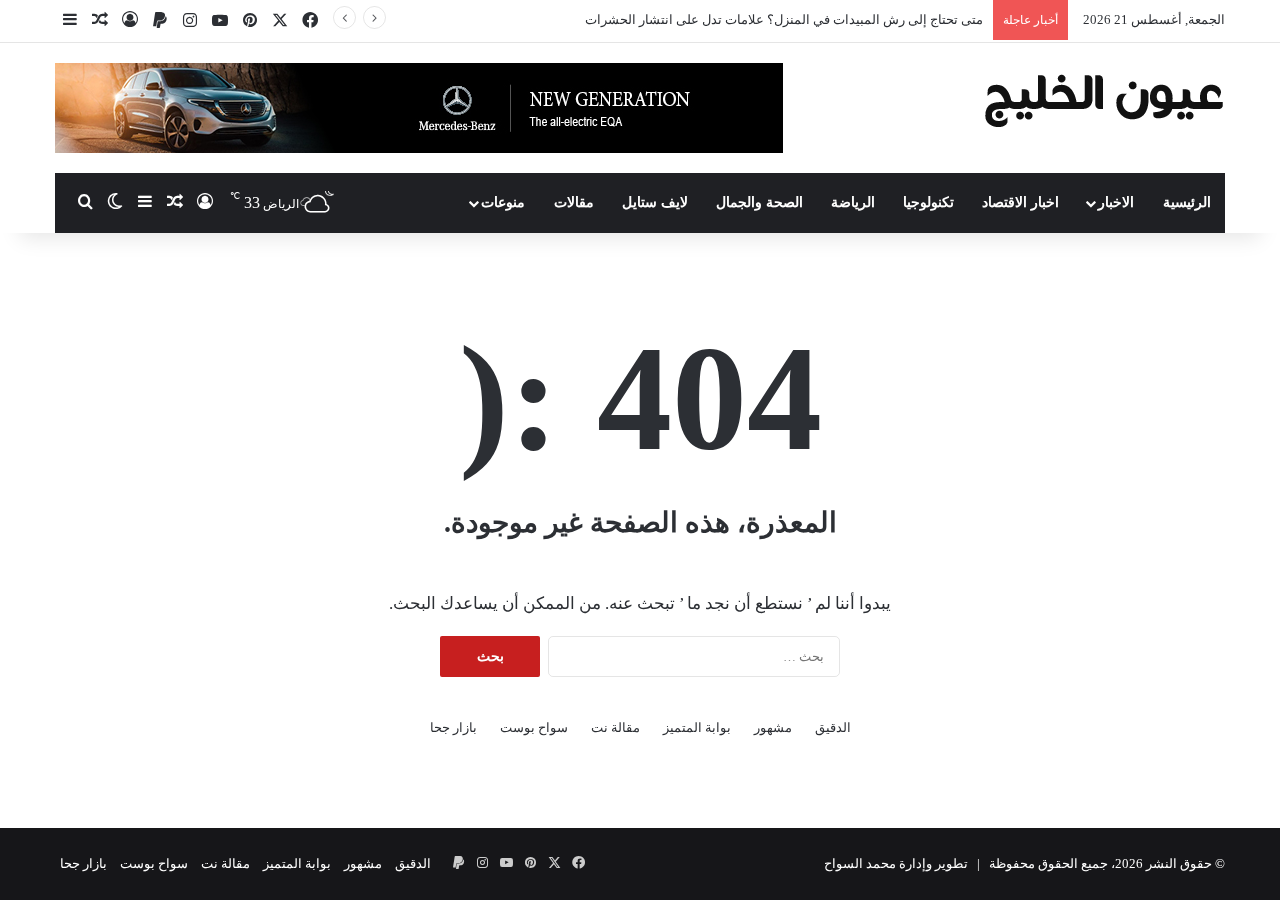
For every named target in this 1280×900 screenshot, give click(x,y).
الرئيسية (1187, 202)
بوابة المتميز (697, 727)
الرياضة (853, 202)
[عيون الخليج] (1103, 98)
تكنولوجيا (928, 202)
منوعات (503, 202)
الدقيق (833, 727)
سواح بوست (534, 727)
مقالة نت (615, 727)
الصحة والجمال (759, 202)
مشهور (773, 727)
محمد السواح (860, 863)
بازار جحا (453, 727)
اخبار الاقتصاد (1020, 202)
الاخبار (1116, 202)
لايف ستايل (655, 202)
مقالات (574, 202)
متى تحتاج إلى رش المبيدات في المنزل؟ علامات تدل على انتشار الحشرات (784, 19)
